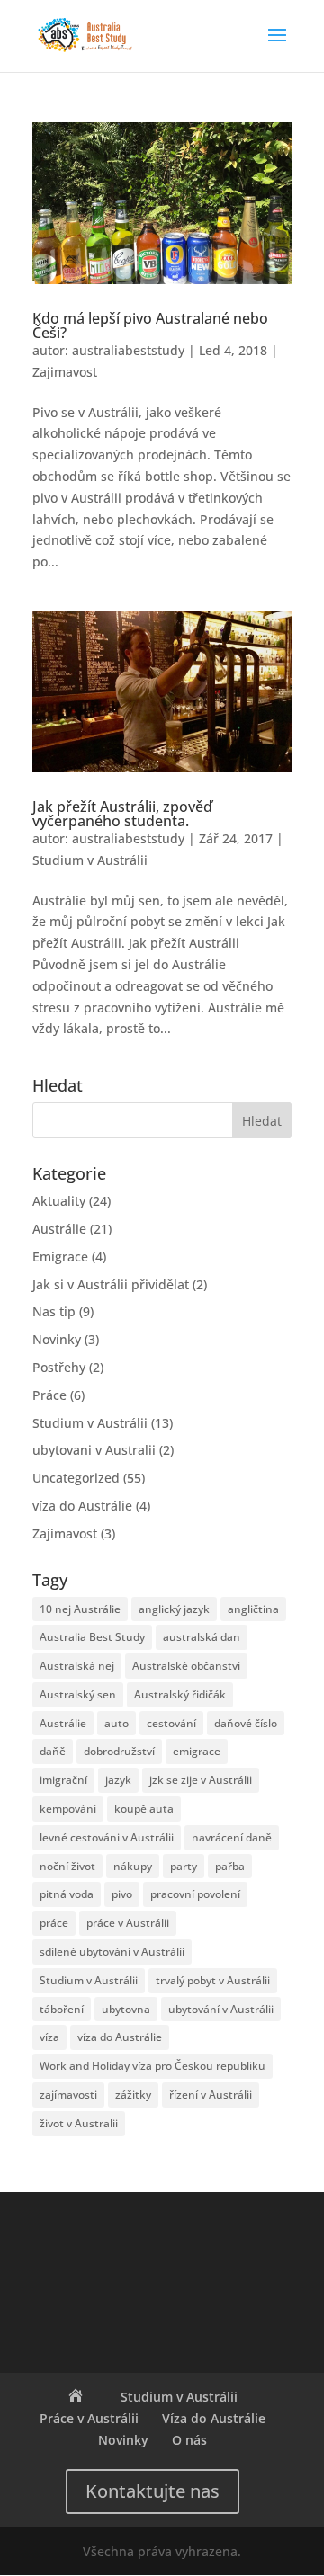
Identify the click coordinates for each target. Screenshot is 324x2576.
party (184, 1866)
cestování (171, 1723)
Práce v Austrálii (89, 2418)
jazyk (118, 1780)
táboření (62, 2009)
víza (49, 2037)
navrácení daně (232, 1837)
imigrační (63, 1780)
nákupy (133, 1866)
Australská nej (77, 1666)
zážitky (133, 2095)
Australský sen (78, 1694)
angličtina (253, 1609)
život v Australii (79, 2123)
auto (117, 1723)
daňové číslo (246, 1723)
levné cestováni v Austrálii (107, 1837)
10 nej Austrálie (80, 1609)
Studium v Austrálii (90, 860)
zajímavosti (68, 2095)
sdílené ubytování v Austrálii (112, 1952)
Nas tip (54, 1311)
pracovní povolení (195, 1894)
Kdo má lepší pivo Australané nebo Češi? (150, 325)
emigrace (197, 1751)
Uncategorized (76, 1478)
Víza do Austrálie (214, 2418)
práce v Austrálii (128, 1923)
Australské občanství (186, 1666)
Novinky (57, 1339)
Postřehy (59, 1367)
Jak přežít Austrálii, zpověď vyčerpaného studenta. (122, 814)
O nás (189, 2440)
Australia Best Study (92, 1637)
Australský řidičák (180, 1694)
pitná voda (67, 1894)
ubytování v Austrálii (221, 2009)
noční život (67, 1866)
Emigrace (60, 1257)
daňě (53, 1751)
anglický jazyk (174, 1609)
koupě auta (144, 1809)
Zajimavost (65, 372)
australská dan (202, 1637)
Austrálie (59, 1229)
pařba (230, 1866)
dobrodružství (119, 1751)
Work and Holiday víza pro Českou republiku (153, 2066)
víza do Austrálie (82, 1506)
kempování (68, 1809)
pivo (122, 1894)
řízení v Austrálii (211, 2095)
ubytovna (126, 2009)
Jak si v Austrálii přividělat (111, 1284)
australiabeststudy (128, 350)
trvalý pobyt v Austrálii (213, 1980)
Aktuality (59, 1201)
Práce (49, 1395)
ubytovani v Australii (94, 1450)
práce (54, 1923)
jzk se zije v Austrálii (201, 1780)
